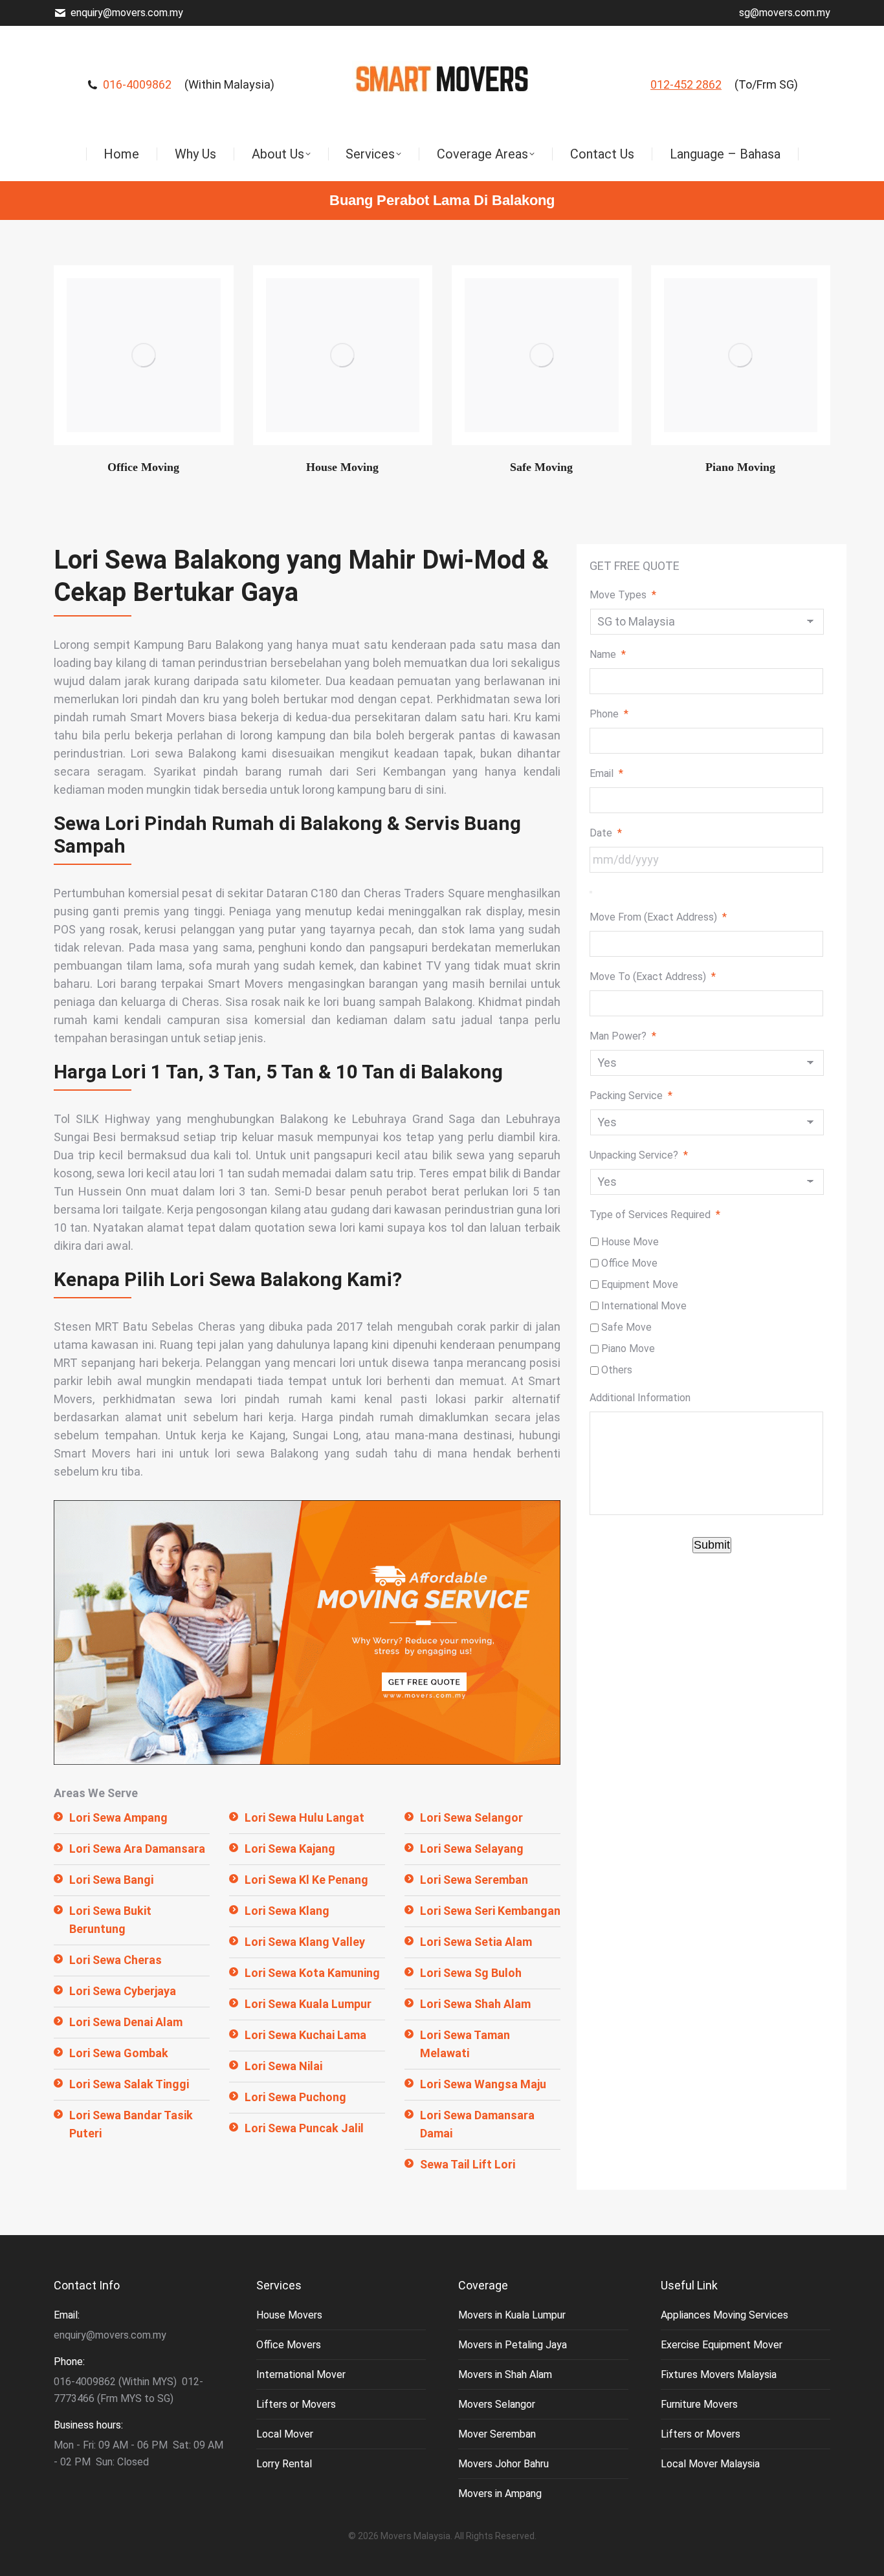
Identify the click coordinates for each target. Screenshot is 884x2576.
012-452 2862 (686, 84)
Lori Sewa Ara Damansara (137, 1849)
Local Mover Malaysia (710, 2464)
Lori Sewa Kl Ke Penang (306, 1880)
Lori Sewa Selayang (472, 1849)
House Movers (289, 2315)
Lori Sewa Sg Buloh (471, 1973)
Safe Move (626, 1327)
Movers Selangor (497, 2404)
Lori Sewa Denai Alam (126, 2022)
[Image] (144, 355)
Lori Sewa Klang (287, 1911)
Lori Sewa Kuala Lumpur (308, 2004)
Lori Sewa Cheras (116, 1960)
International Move (644, 1306)
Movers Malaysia (415, 2536)
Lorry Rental (284, 2464)
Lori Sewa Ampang (118, 1817)
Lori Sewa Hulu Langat (304, 1817)
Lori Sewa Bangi (111, 1880)
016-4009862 (137, 84)
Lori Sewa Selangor (471, 1817)
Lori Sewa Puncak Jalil (304, 2128)
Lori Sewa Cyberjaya (123, 1991)
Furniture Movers (699, 2404)
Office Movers (289, 2345)
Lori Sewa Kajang (290, 1849)
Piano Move (628, 1348)
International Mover (301, 2374)
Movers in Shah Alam (505, 2374)
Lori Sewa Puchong (295, 2097)
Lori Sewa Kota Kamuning (312, 1973)
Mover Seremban (497, 2434)
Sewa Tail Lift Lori (468, 2164)
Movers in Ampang (500, 2494)
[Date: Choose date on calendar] (591, 892)
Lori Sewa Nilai (283, 2066)
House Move (630, 1242)
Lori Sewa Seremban (474, 1880)
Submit (712, 1545)
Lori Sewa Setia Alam (476, 1942)
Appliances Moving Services (724, 2315)
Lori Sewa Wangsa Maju (483, 2084)
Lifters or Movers (296, 2404)
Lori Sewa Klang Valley (305, 1942)
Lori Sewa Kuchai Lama (305, 2035)
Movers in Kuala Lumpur (512, 2315)
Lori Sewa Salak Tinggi (129, 2084)
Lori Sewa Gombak (119, 2053)
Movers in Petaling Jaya (513, 2345)
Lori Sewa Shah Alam (475, 2004)
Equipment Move (640, 1284)
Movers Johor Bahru (503, 2464)
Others (617, 1370)
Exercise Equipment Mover (722, 2345)
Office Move (629, 1263)
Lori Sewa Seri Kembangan (490, 1911)
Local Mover (285, 2434)
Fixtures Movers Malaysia (719, 2374)
